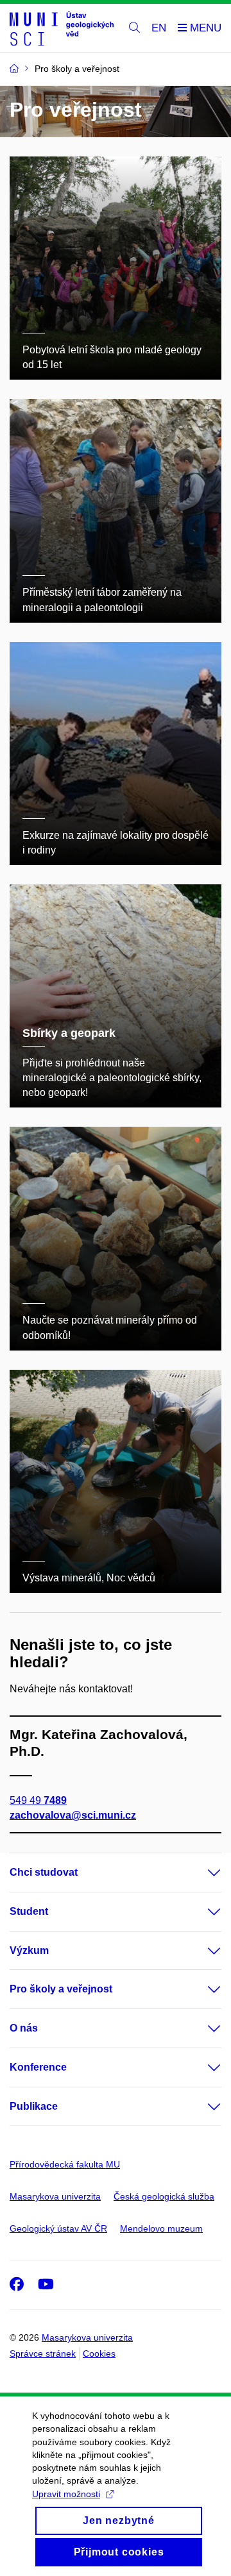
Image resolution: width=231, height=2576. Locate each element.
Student (29, 1911)
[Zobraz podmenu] (201, 1873)
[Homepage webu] (62, 28)
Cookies (99, 2353)
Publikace (34, 2106)
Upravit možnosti (66, 2494)
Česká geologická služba (164, 2196)
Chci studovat (44, 1872)
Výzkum (29, 1950)
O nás (24, 2028)
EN (159, 28)
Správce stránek (43, 2353)
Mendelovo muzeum (161, 2228)
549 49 (38, 1800)
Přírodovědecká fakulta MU (65, 2164)
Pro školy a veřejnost (61, 1989)
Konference (38, 2067)
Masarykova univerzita (55, 2196)
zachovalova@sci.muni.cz (73, 1815)
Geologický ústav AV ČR (58, 2228)
